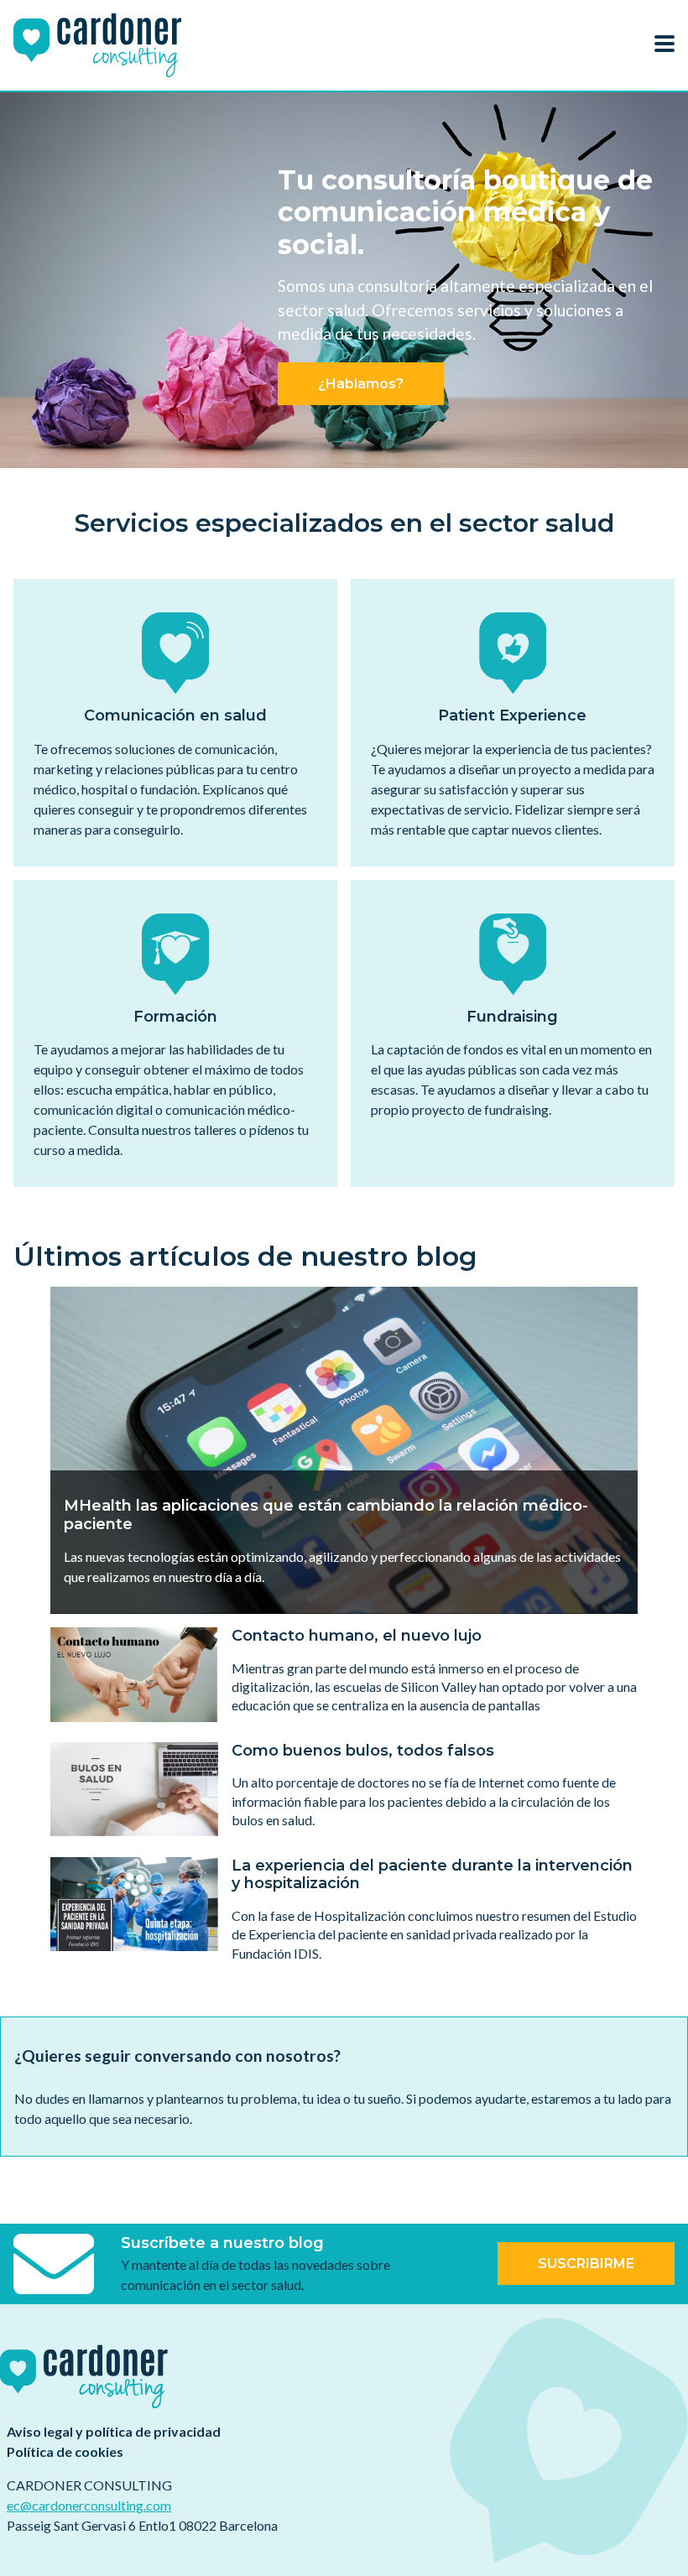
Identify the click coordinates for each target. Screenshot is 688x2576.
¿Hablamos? (361, 384)
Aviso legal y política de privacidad (114, 2431)
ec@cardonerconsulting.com (89, 2505)
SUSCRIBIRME (586, 2264)
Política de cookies (65, 2451)
